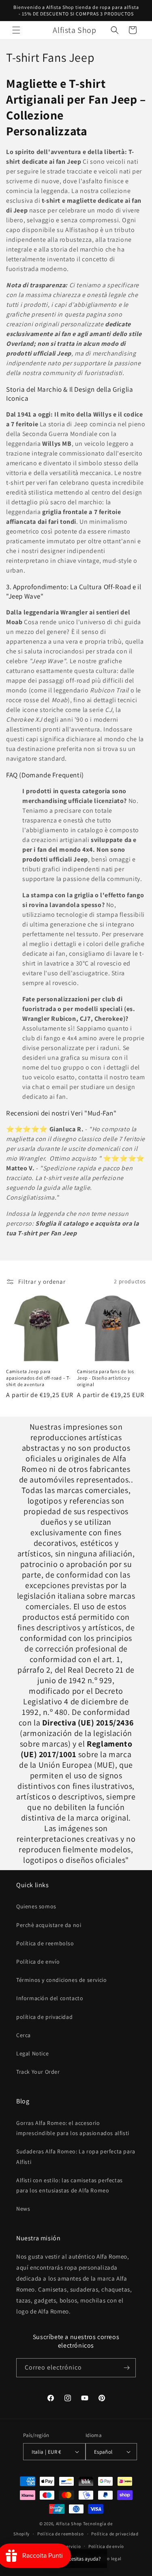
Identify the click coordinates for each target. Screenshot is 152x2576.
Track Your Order (38, 2072)
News (23, 2209)
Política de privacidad (115, 2534)
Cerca (24, 2035)
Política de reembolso (45, 1943)
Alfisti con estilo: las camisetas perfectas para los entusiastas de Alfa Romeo (70, 2185)
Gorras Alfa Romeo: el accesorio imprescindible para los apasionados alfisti (73, 2128)
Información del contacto (50, 1998)
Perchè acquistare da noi (49, 1925)
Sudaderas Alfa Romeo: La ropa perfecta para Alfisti (76, 2156)
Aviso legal (110, 2559)
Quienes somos (36, 1906)
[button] (16, 30)
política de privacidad (44, 2017)
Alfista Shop (69, 2524)
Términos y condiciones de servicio (61, 1980)
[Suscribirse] (126, 2368)
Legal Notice (32, 2053)
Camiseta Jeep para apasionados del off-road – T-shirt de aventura (38, 1378)
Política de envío (38, 1962)
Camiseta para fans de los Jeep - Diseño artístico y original (106, 1378)
